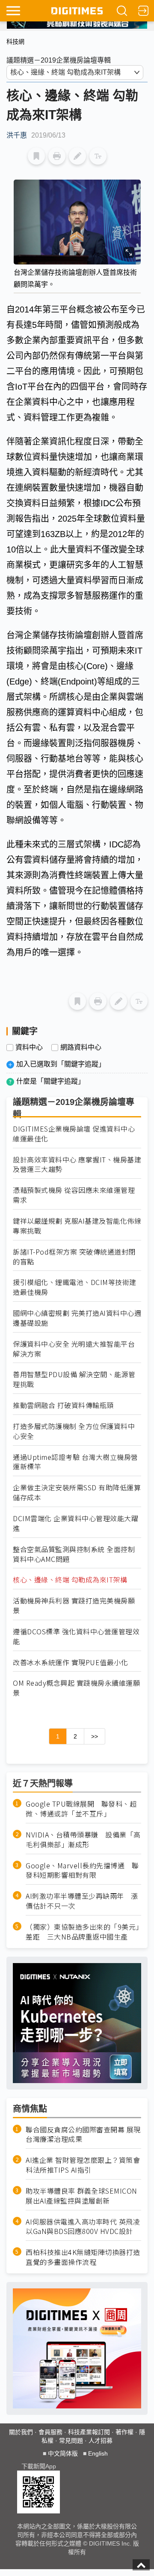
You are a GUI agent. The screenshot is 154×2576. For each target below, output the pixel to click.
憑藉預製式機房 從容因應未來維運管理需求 (74, 1195)
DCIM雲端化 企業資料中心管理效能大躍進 (76, 1523)
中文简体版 (63, 2453)
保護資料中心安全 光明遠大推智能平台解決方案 (74, 1349)
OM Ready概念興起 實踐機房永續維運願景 (76, 1688)
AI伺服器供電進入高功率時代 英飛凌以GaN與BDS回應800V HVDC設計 (83, 2227)
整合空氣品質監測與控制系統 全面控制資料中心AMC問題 (74, 1554)
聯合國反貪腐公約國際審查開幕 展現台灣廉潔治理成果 (83, 2135)
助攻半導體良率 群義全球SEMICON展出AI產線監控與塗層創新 (81, 2196)
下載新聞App (39, 2466)
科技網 (15, 42)
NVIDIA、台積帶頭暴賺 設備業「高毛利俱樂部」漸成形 (83, 1840)
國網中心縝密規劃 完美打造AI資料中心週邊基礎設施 (77, 1318)
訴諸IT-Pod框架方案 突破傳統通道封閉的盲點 (74, 1257)
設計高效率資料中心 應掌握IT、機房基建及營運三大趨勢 (77, 1165)
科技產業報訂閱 (89, 2432)
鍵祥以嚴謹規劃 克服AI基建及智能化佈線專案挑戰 (77, 1226)
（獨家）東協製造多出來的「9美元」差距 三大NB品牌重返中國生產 (83, 1932)
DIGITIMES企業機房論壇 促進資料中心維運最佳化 (74, 1134)
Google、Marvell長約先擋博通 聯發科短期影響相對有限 (82, 1870)
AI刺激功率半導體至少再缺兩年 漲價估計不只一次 (82, 1901)
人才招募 (101, 2441)
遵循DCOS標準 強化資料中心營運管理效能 (76, 1636)
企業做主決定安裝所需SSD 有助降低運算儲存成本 (77, 1492)
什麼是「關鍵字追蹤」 (50, 1081)
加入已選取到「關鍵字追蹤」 (61, 1064)
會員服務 (50, 2432)
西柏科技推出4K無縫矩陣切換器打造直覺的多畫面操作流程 (83, 2257)
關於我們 (21, 2432)
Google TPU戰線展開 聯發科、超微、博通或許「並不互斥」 (81, 1809)
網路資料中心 (81, 1048)
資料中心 (29, 1048)
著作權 (124, 2432)
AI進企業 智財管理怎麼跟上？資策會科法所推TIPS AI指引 (83, 2165)
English (98, 2453)
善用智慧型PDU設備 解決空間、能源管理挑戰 (74, 1379)
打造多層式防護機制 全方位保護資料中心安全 (74, 1431)
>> (95, 1736)
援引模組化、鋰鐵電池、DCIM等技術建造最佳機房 (75, 1287)
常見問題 (71, 2441)
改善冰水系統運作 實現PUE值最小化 (70, 1662)
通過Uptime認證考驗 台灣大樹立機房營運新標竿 (76, 1462)
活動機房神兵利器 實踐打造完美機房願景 (74, 1606)
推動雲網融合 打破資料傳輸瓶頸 (63, 1405)
